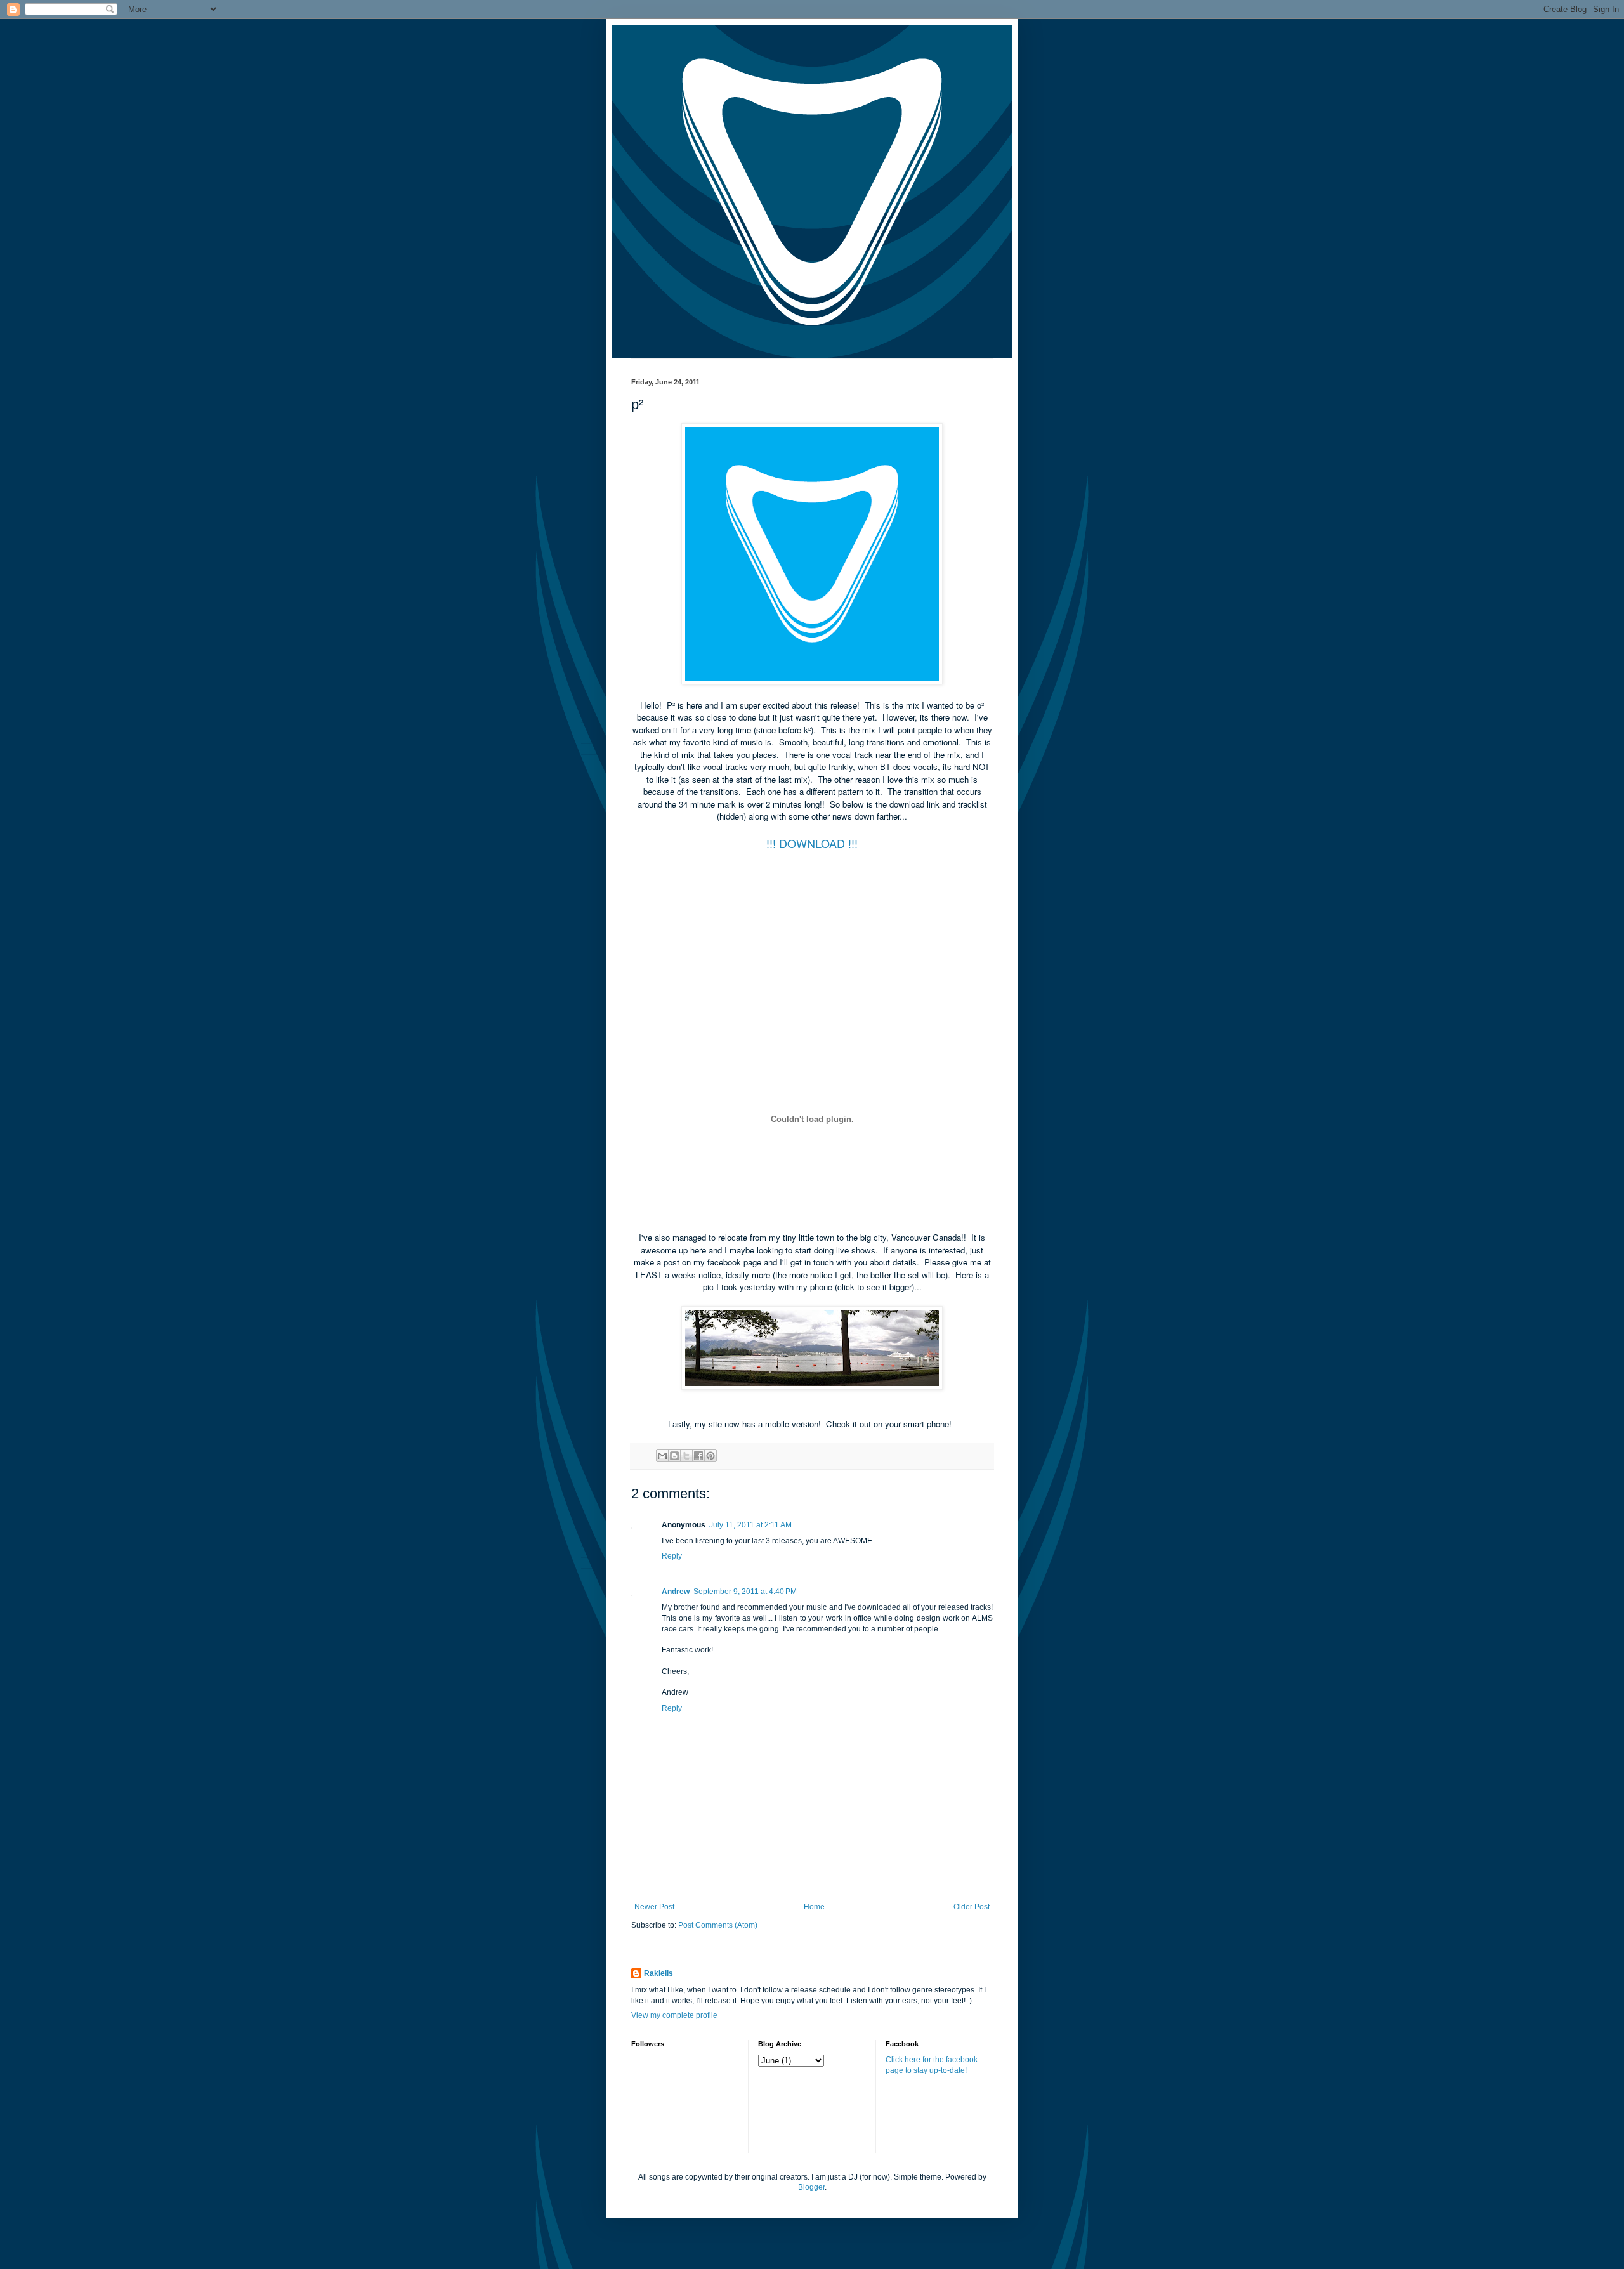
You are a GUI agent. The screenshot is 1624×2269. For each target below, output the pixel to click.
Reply (672, 1556)
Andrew (676, 1592)
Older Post (972, 1907)
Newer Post (654, 1907)
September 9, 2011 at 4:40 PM (745, 1592)
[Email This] (662, 1456)
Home (814, 1907)
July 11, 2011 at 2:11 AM (750, 1525)
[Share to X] (686, 1456)
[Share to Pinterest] (710, 1456)
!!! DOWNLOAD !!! (812, 843)
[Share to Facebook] (698, 1456)
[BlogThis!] (674, 1456)
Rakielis (658, 1973)
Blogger (811, 2187)
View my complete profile (674, 2015)
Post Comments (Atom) (718, 1925)
